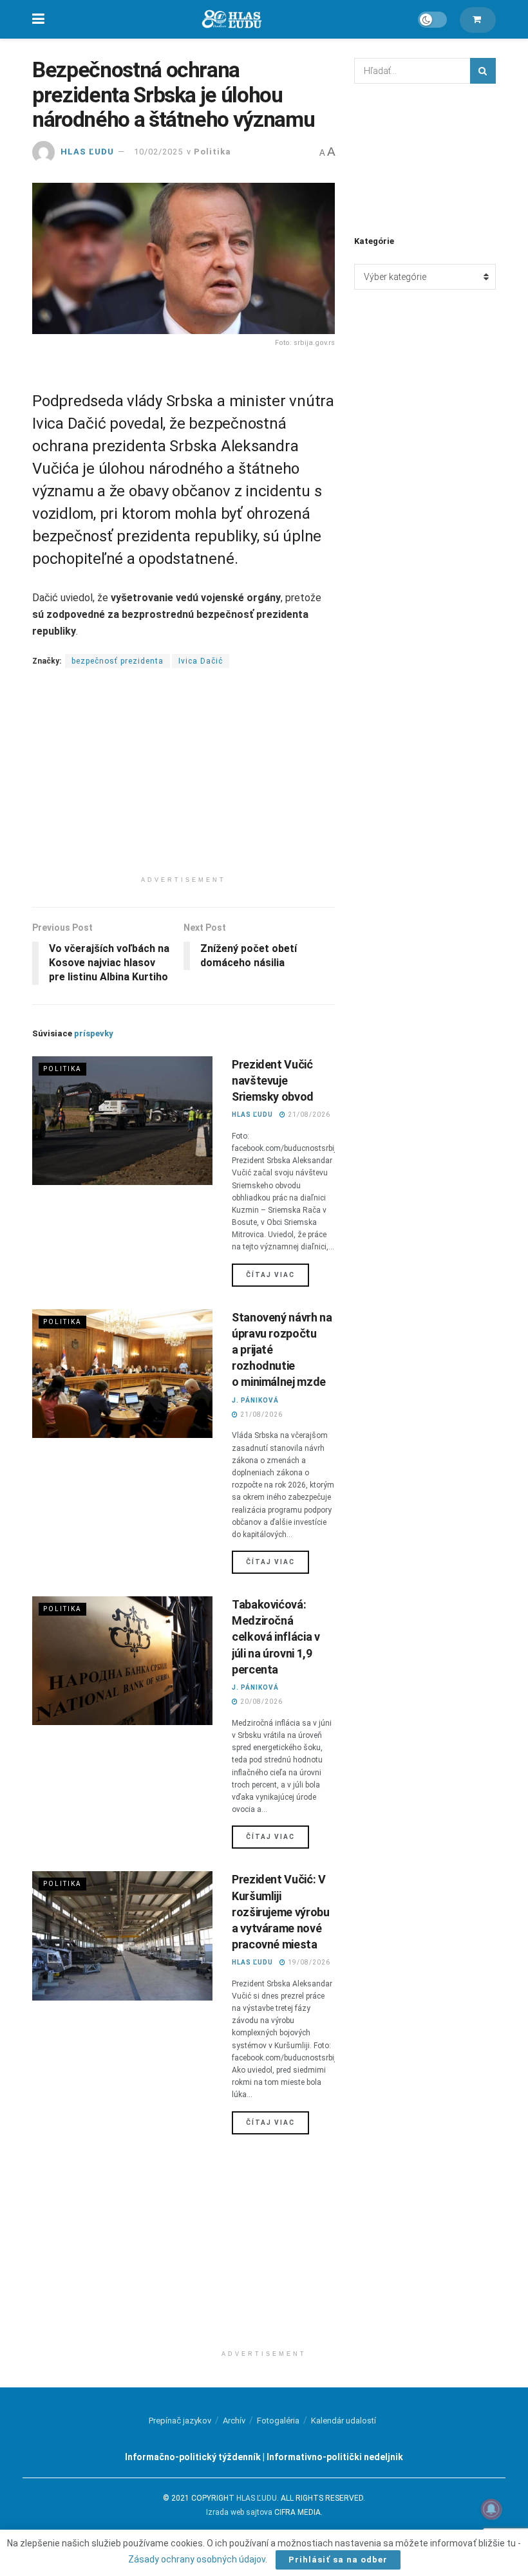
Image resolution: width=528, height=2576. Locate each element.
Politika (212, 152)
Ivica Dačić (201, 661)
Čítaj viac (278, 1274)
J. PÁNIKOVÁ (255, 1400)
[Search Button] (483, 71)
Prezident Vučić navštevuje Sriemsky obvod (273, 1080)
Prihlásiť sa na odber (338, 2560)
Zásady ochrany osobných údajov (197, 2559)
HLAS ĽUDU (87, 152)
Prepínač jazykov (180, 2421)
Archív (234, 2421)
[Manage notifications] (491, 2509)
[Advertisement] (184, 779)
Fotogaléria (278, 2421)
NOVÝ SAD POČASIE (425, 158)
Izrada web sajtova (239, 2512)
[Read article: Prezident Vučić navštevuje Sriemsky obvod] (122, 1121)
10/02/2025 (158, 152)
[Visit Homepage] (231, 20)
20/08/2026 (260, 1702)
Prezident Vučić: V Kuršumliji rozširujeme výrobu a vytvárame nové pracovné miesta (281, 1912)
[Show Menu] (38, 19)
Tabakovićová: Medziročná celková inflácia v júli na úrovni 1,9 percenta (276, 1637)
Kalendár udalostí (344, 2421)
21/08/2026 (308, 1115)
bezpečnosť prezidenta (118, 661)
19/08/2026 (308, 1962)
